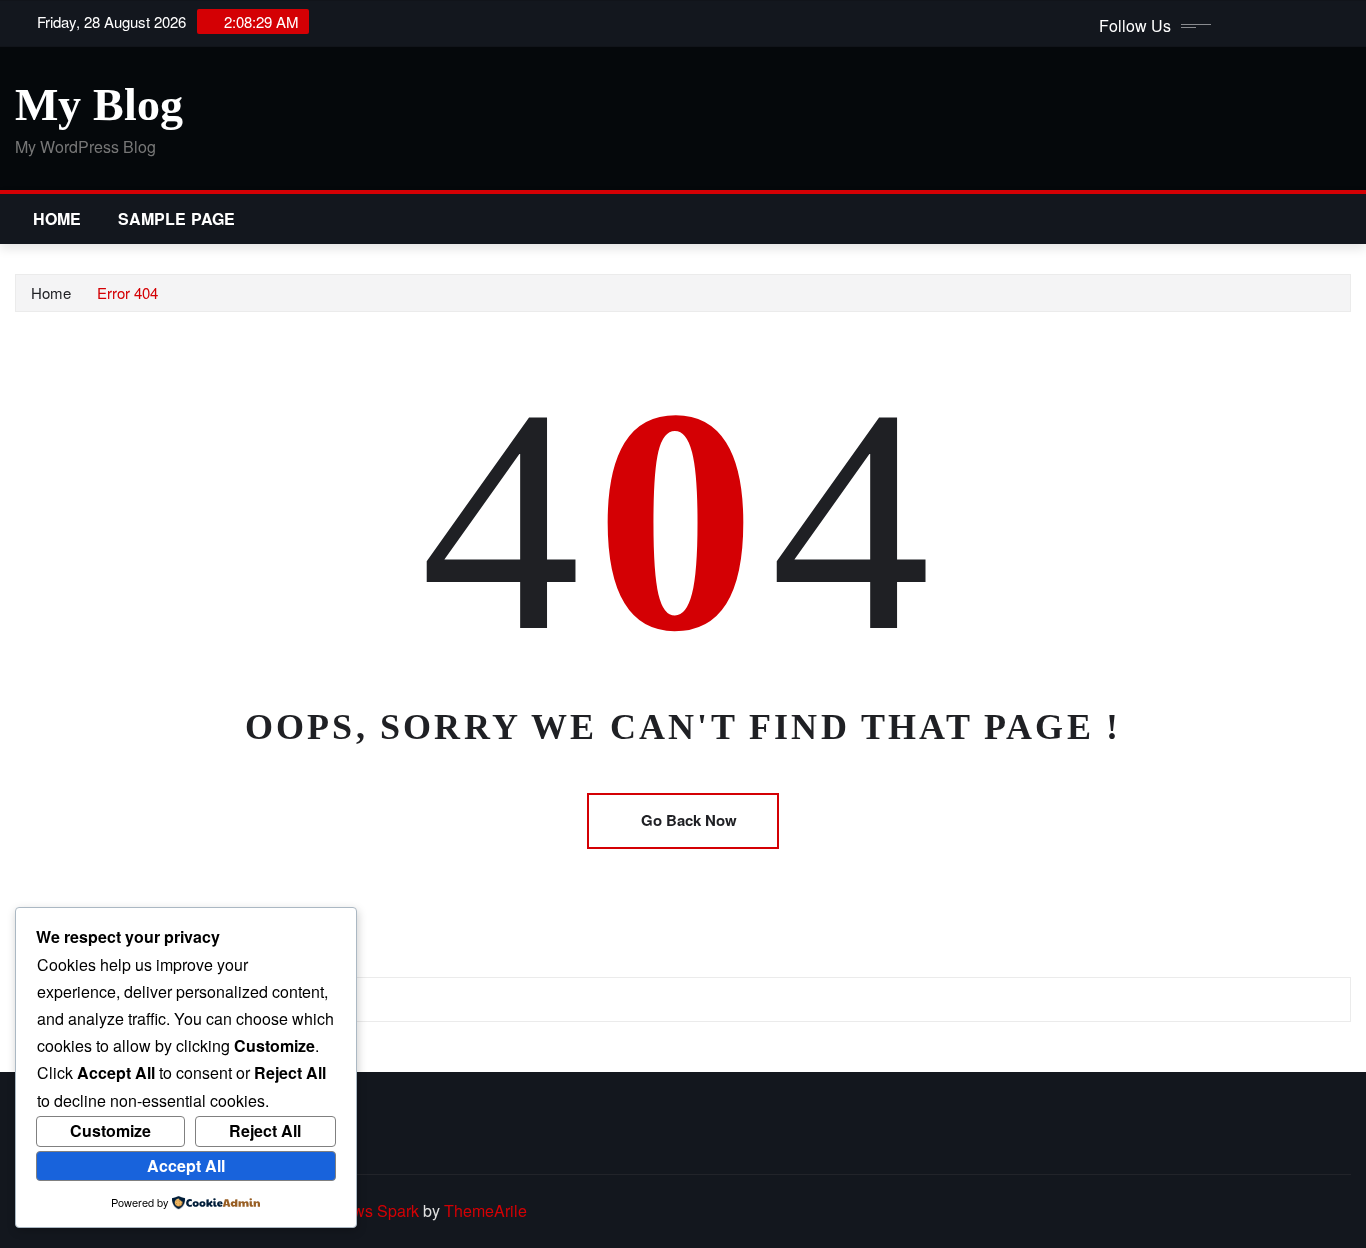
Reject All (265, 1130)
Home (57, 218)
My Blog (99, 104)
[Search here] (1345, 218)
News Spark (375, 1210)
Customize (110, 1130)
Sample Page (177, 218)
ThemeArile (485, 1210)
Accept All (186, 1165)
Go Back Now (689, 820)
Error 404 (127, 292)
